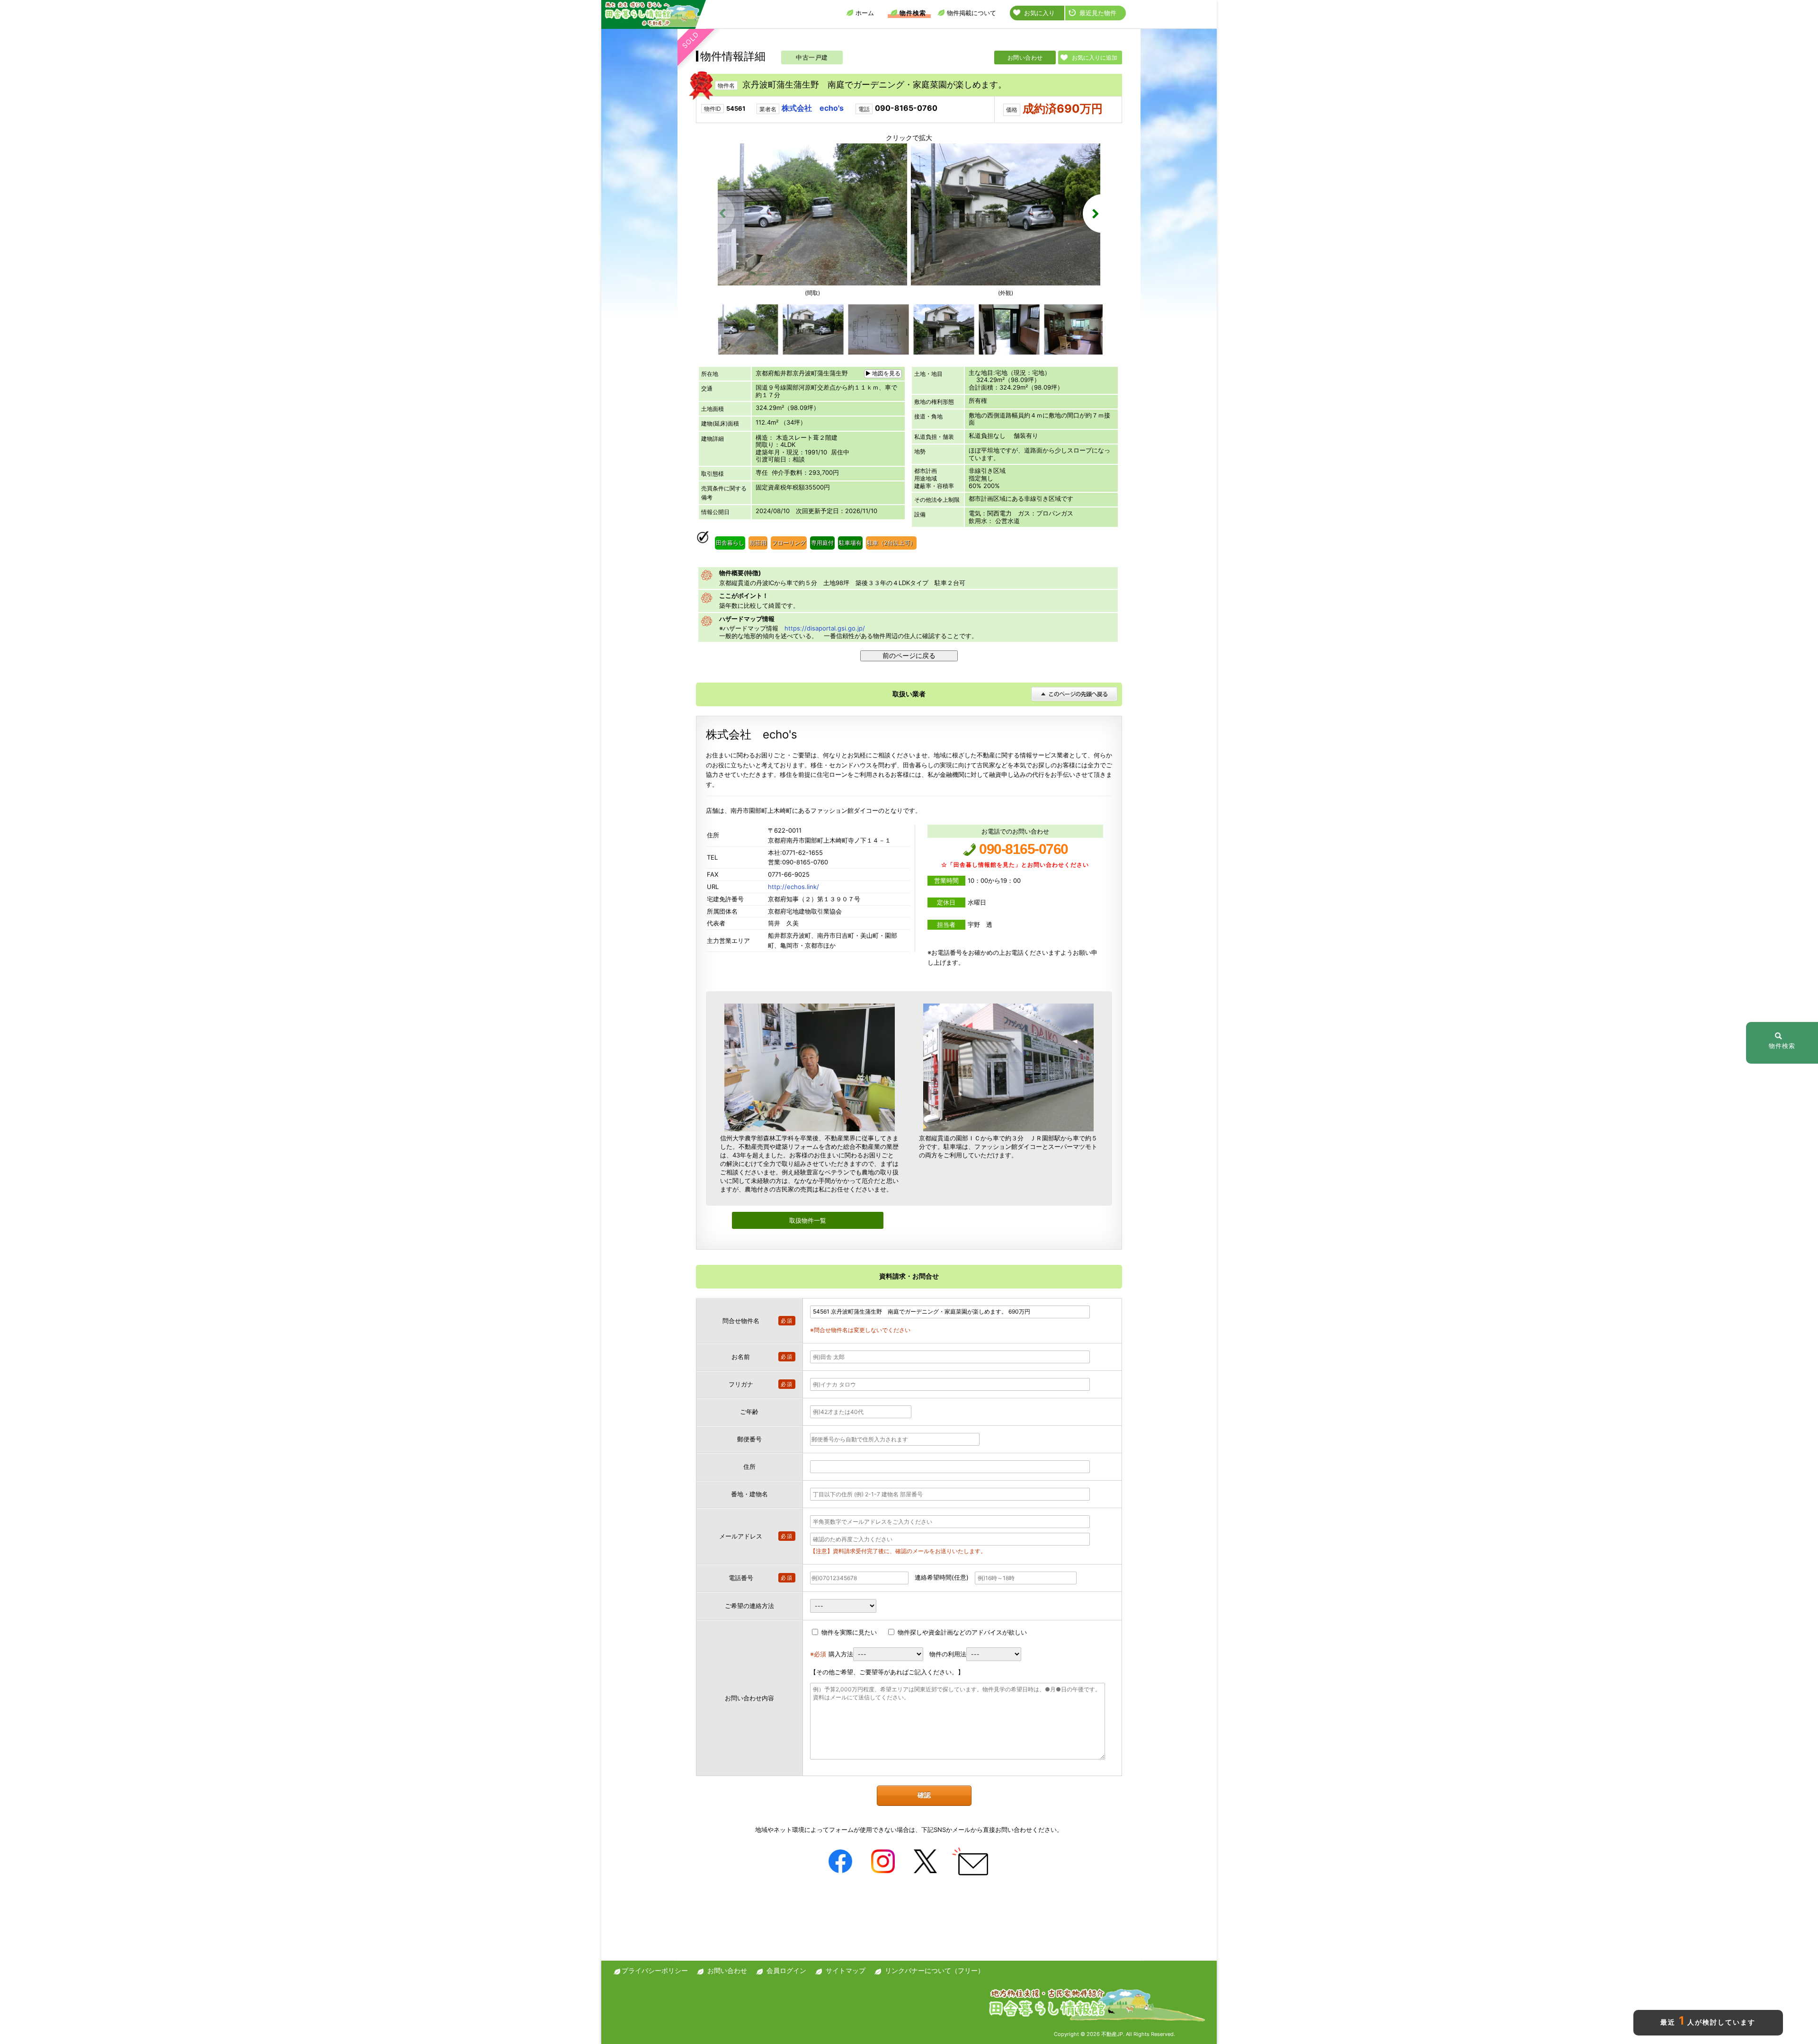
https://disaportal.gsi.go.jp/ (825, 628)
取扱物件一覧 (808, 1220)
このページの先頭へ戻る (1074, 694)
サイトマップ (846, 1970)
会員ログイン (786, 1970)
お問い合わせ (1025, 58)
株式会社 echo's (813, 108)
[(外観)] (1006, 283)
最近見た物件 (1098, 13)
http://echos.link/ (793, 887)
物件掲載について (971, 13)
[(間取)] (812, 283)
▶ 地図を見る (883, 373)
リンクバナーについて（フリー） (935, 1970)
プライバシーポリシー (655, 1970)
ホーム (865, 13)
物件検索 (913, 13)
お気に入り (1039, 13)
